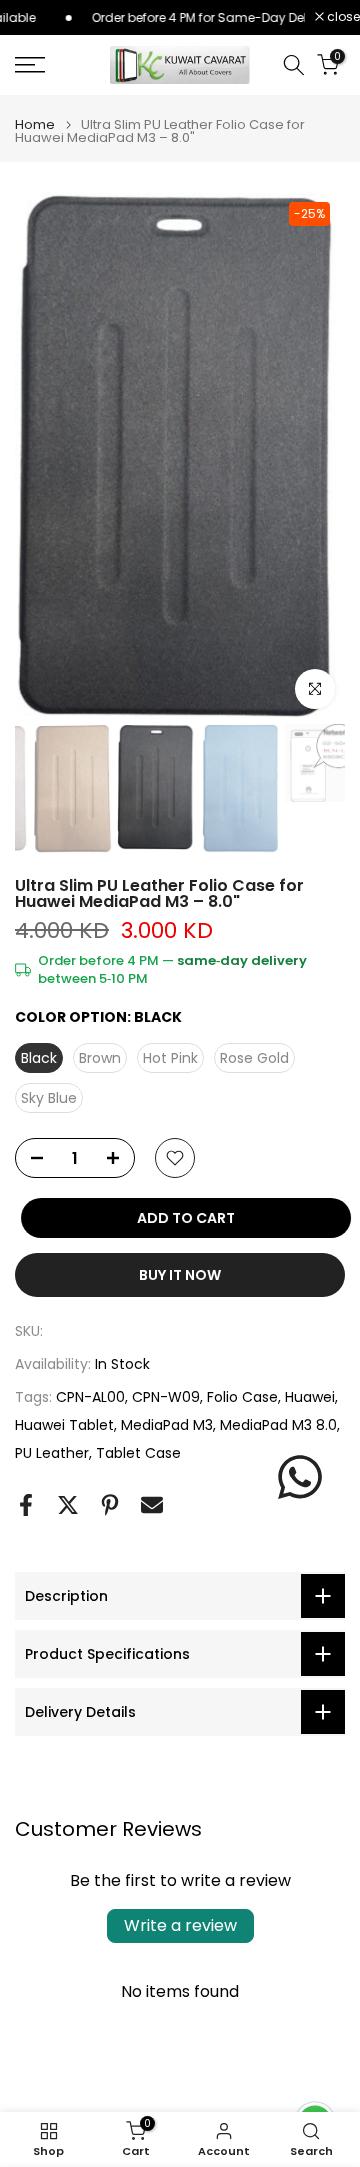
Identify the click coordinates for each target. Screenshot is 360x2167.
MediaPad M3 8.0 (278, 1425)
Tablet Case (138, 1453)
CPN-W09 (166, 1397)
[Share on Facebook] (26, 1504)
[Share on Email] (152, 1504)
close (342, 17)
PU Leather (52, 1453)
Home (35, 124)
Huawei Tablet (64, 1425)
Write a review (180, 1925)
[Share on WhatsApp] (300, 1477)
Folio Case (242, 1397)
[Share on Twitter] (68, 1504)
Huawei (310, 1397)
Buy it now (180, 1275)
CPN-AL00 (90, 1397)
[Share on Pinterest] (110, 1504)
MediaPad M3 (167, 1425)
